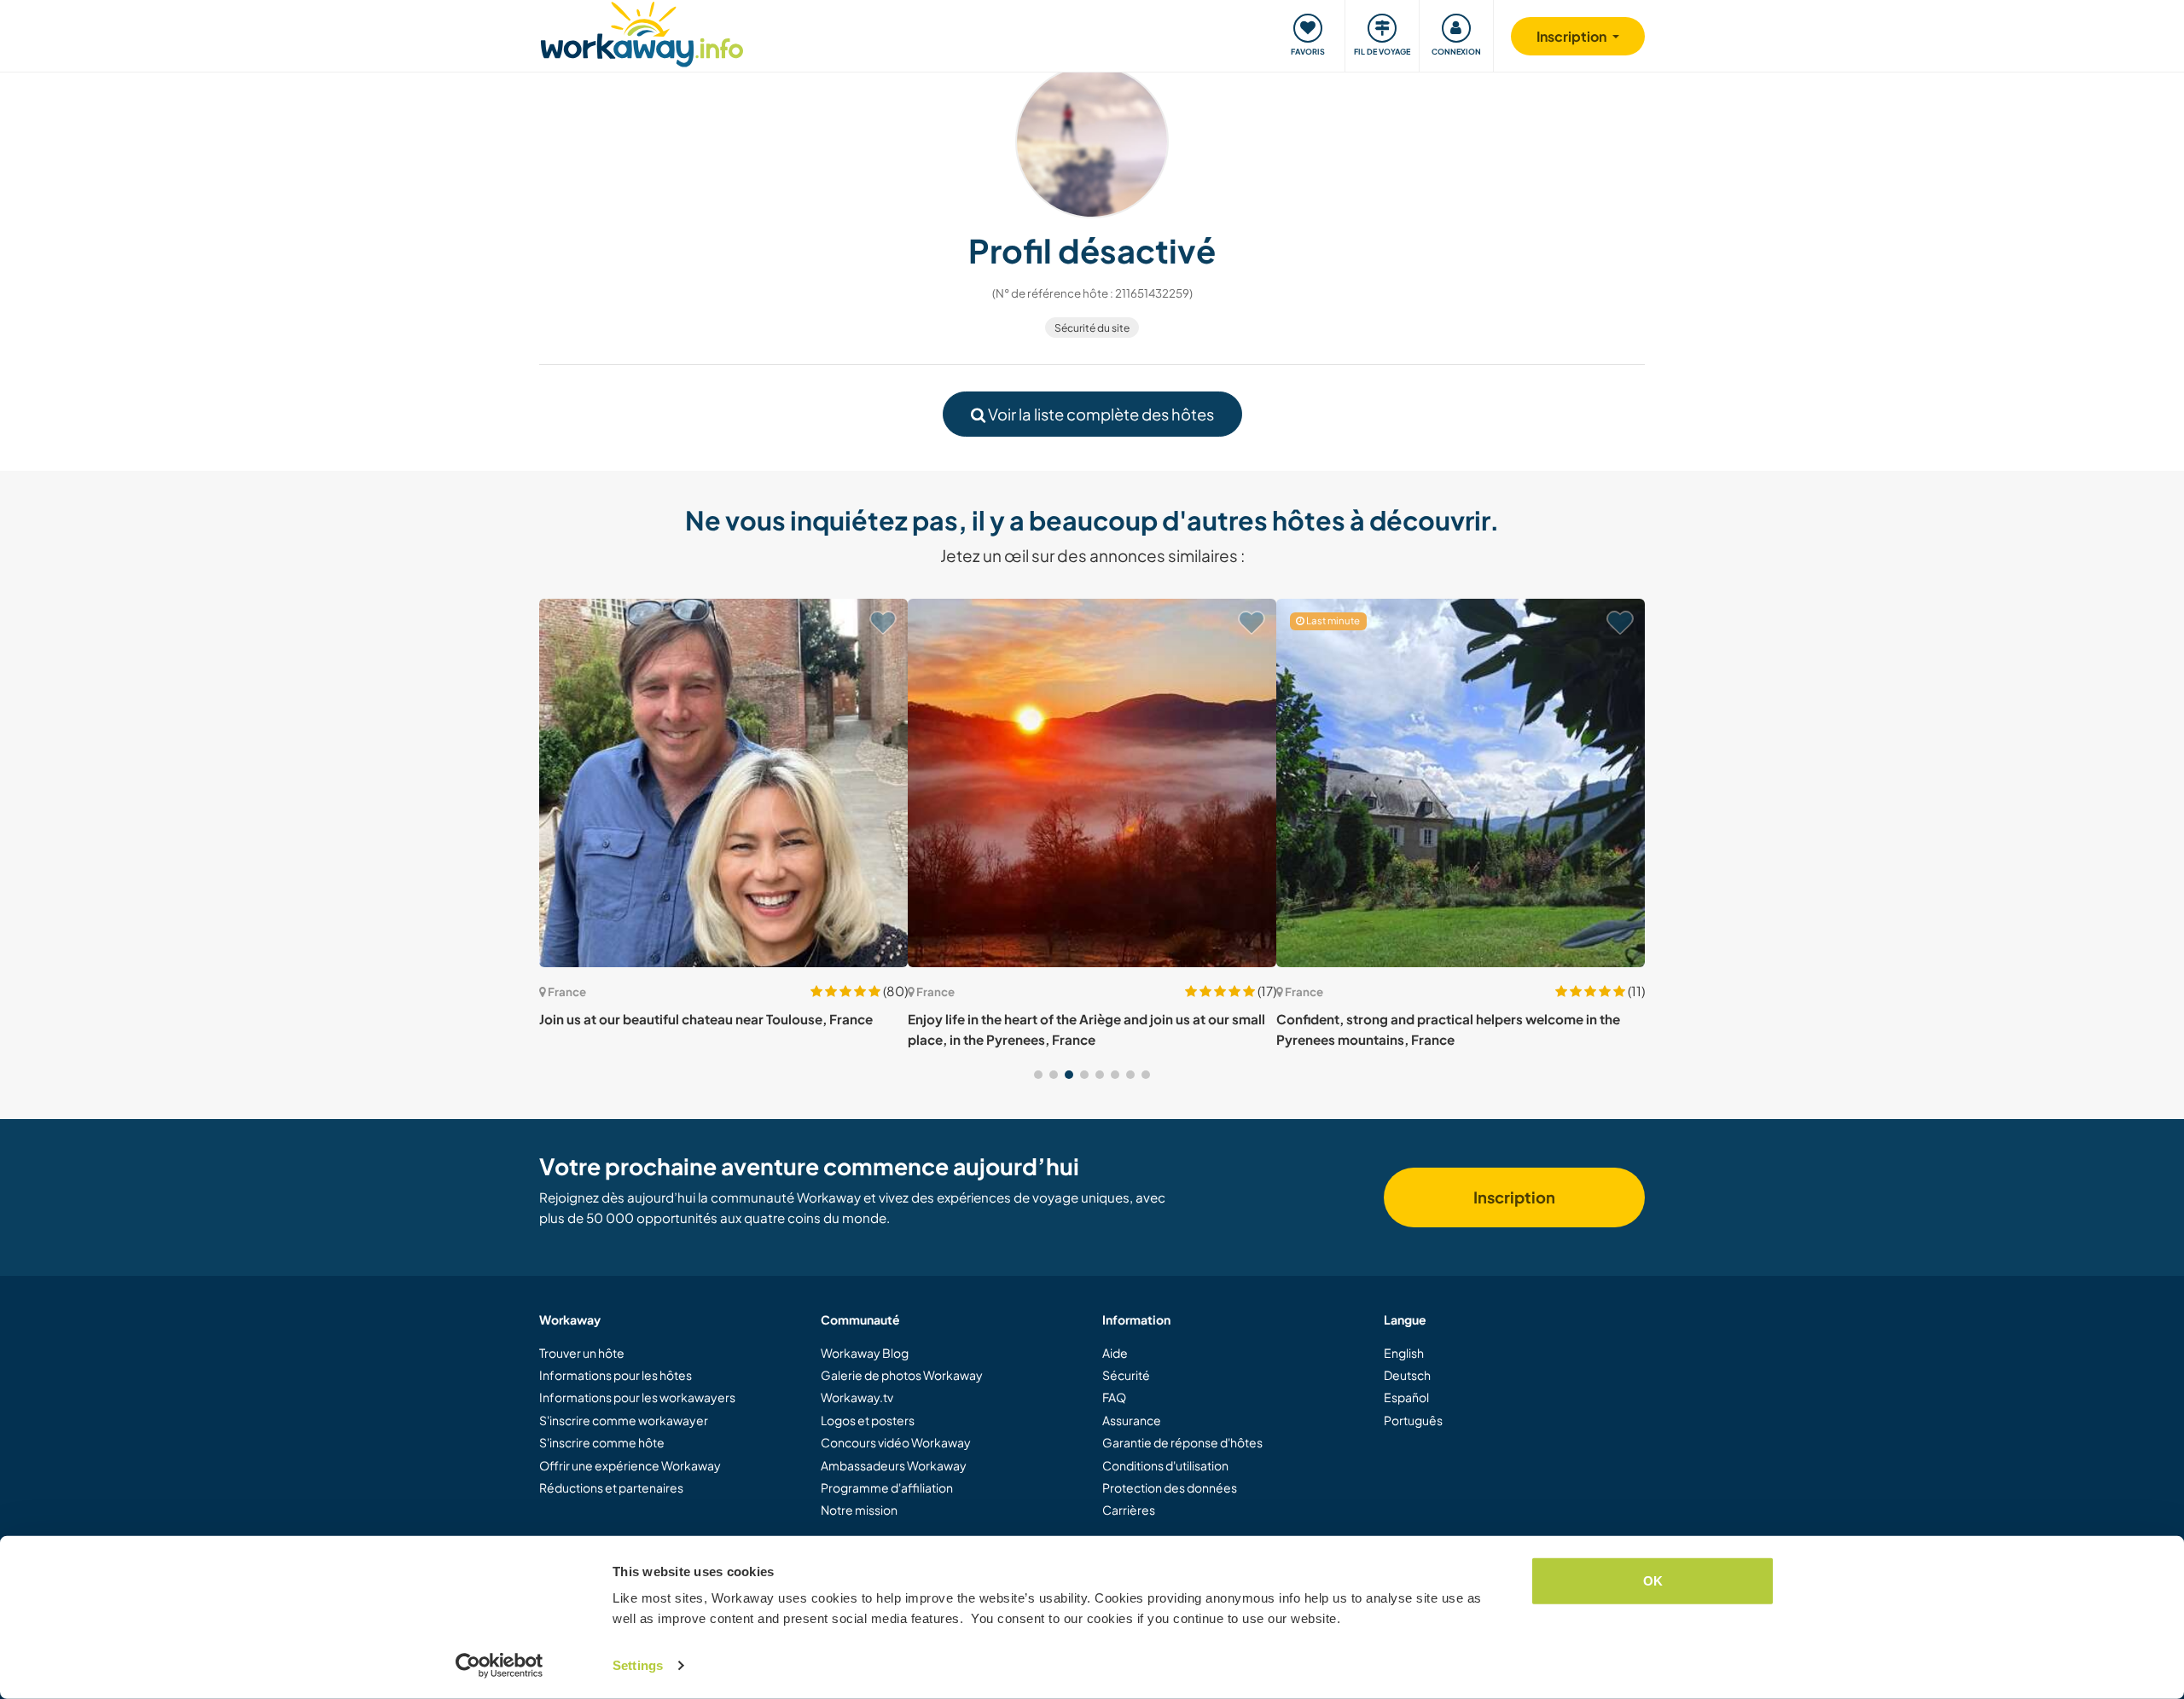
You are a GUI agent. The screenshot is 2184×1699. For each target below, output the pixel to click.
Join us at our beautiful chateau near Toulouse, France (706, 1019)
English (1404, 1353)
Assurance (1132, 1420)
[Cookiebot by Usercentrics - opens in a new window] (500, 1666)
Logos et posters (868, 1420)
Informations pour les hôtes (616, 1375)
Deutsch (1407, 1375)
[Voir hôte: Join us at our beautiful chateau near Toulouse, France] (723, 783)
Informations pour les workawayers (637, 1397)
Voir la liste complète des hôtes (1100, 414)
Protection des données (1170, 1487)
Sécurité (1126, 1375)
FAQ (1114, 1397)
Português (1413, 1420)
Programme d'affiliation (887, 1487)
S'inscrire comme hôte (602, 1442)
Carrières (1129, 1510)
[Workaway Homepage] (642, 32)
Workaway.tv (857, 1397)
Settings (638, 1665)
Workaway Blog (865, 1353)
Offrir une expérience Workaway (630, 1465)
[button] (1038, 1075)
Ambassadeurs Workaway (894, 1465)
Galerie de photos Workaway (902, 1375)
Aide (1115, 1353)
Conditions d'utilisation (1165, 1465)
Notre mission (859, 1510)
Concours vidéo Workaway (896, 1442)
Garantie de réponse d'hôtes (1182, 1442)
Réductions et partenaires (611, 1487)
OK (1653, 1581)
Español (1406, 1397)
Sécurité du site (1092, 328)
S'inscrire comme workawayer (624, 1420)
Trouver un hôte (582, 1353)
